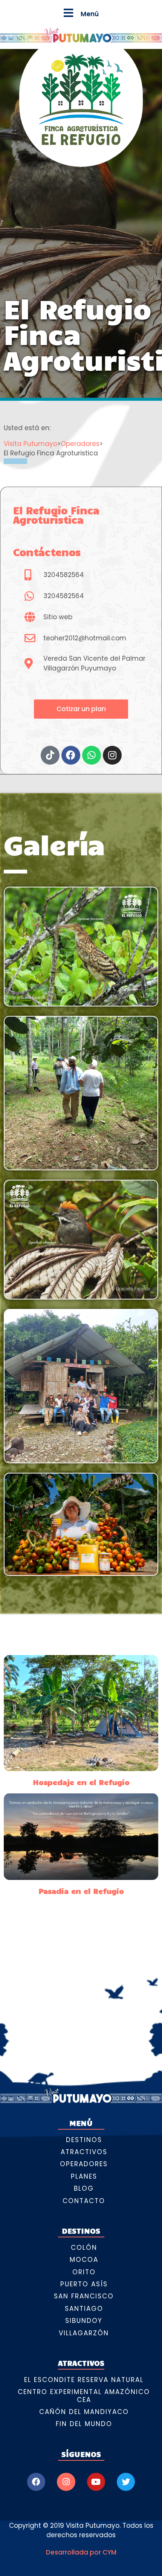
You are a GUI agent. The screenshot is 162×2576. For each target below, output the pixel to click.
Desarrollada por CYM (81, 2552)
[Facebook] (36, 2482)
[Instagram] (66, 2482)
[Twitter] (126, 2482)
